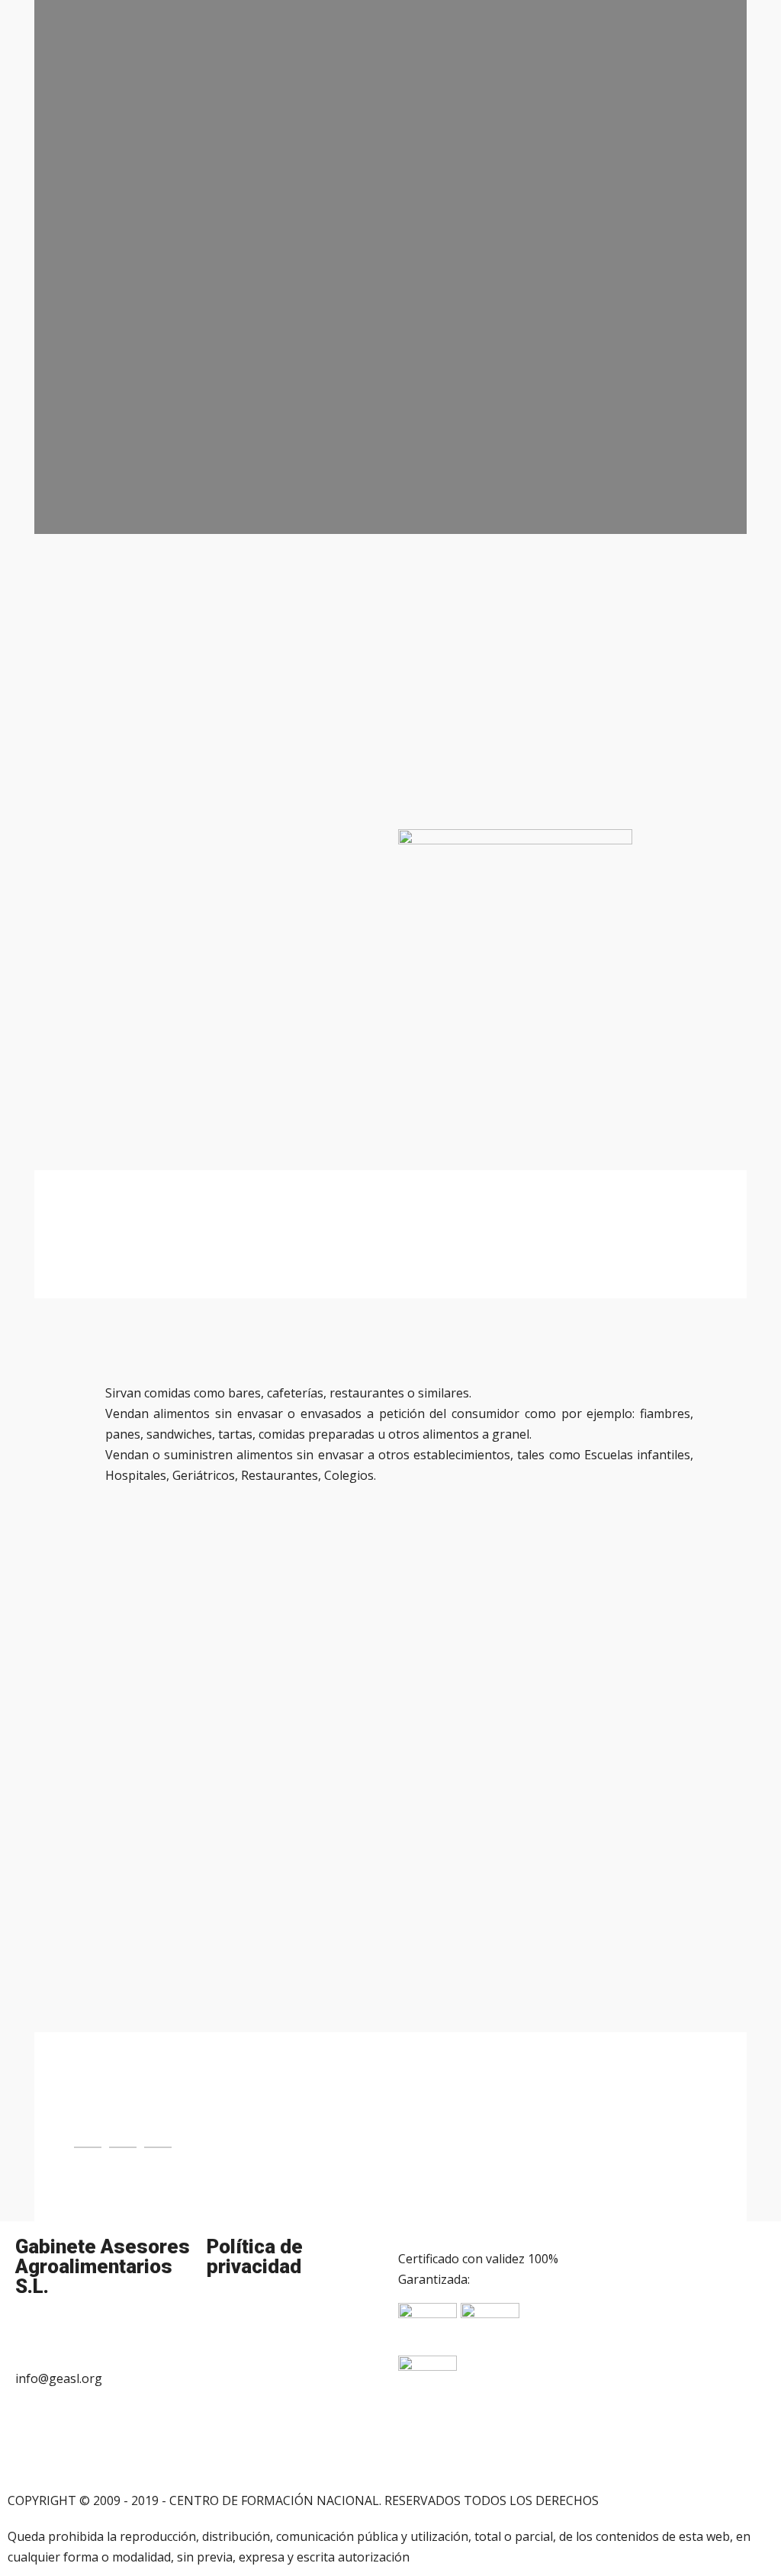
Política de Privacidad (266, 2359)
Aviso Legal (239, 2314)
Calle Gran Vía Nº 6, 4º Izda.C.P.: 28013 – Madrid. (91, 2434)
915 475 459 (49, 2333)
